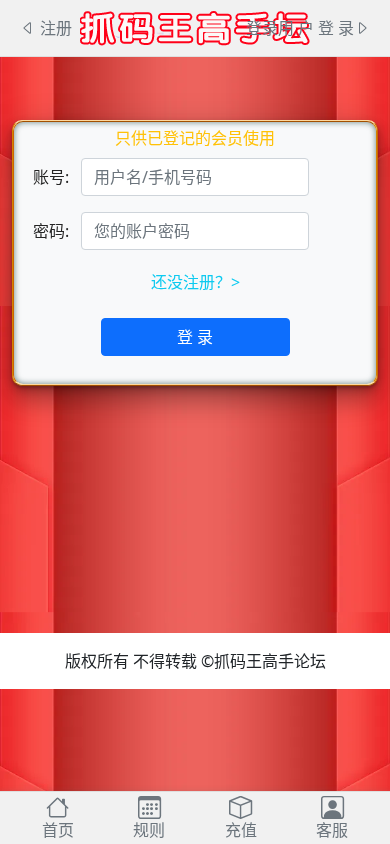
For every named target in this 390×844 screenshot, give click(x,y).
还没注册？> (195, 282)
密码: (51, 231)
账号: (51, 177)
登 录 (195, 337)
